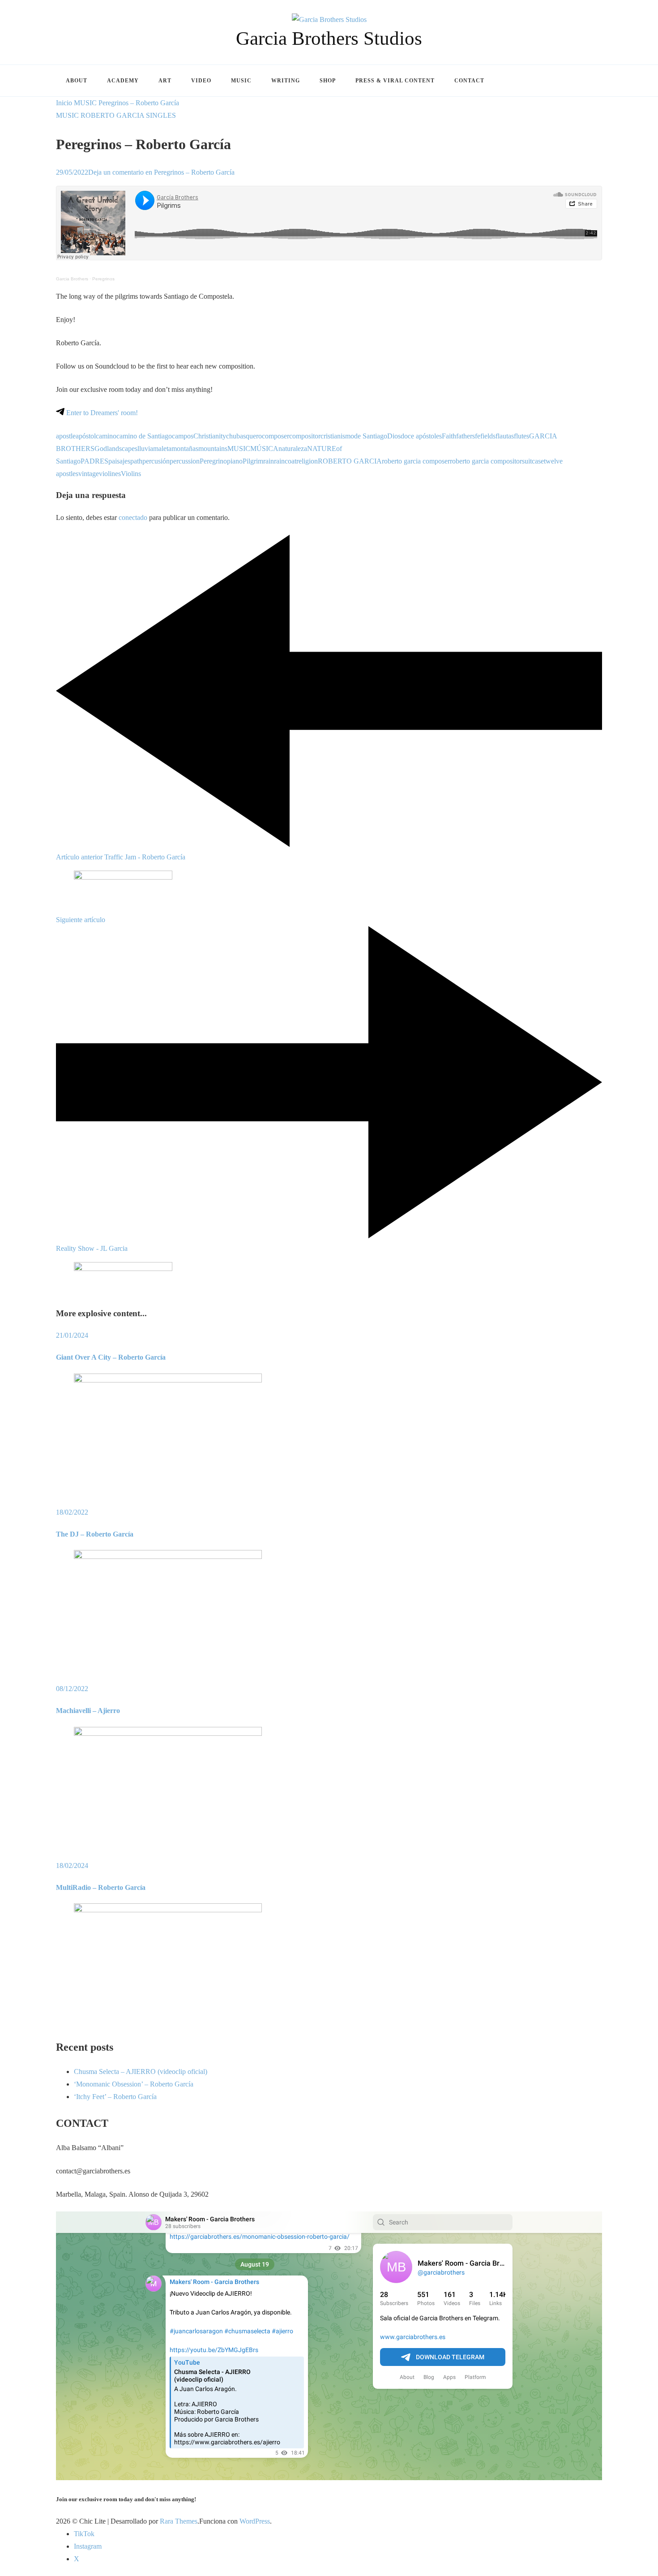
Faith (449, 436)
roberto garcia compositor (486, 461)
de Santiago (371, 436)
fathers (466, 436)
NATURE (322, 449)
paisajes (119, 461)
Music (241, 81)
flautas (505, 436)
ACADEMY (123, 81)
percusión (156, 461)
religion (307, 461)
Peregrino (213, 461)
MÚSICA (264, 449)
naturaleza (293, 449)
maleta (162, 449)
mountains (213, 449)
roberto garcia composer (416, 461)
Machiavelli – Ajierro (88, 1711)
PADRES (94, 461)
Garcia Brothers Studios (329, 38)
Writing (286, 81)
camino (106, 436)
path (136, 461)
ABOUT (77, 81)
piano (235, 461)
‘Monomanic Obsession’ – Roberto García (134, 2084)
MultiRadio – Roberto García (101, 1887)
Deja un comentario (161, 172)
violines (110, 474)
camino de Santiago (144, 436)
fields (488, 436)
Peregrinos (103, 279)
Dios (394, 436)
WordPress (255, 2521)
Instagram (88, 2546)
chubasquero (244, 436)
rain (269, 461)
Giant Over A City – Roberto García (111, 1357)
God (101, 449)
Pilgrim (253, 461)
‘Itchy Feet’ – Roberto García (115, 2097)
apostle (66, 436)
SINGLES (161, 115)
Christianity (210, 436)
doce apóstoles (421, 436)
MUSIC (67, 115)
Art (165, 81)
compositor (305, 436)
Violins (131, 474)
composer (276, 436)
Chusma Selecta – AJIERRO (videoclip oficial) (141, 2072)
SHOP (328, 81)
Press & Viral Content (395, 81)
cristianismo (337, 436)
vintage (89, 474)
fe (478, 436)
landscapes (122, 449)
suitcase (533, 461)
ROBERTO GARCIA (112, 115)
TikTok (84, 2534)
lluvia (145, 449)
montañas (185, 449)
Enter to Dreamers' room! (101, 413)
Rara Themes (179, 2521)
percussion (185, 461)
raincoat (285, 461)
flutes (521, 436)
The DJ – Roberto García (95, 1534)
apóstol (86, 436)
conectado (133, 517)
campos (183, 436)
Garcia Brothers (72, 279)
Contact (469, 81)
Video (201, 81)
